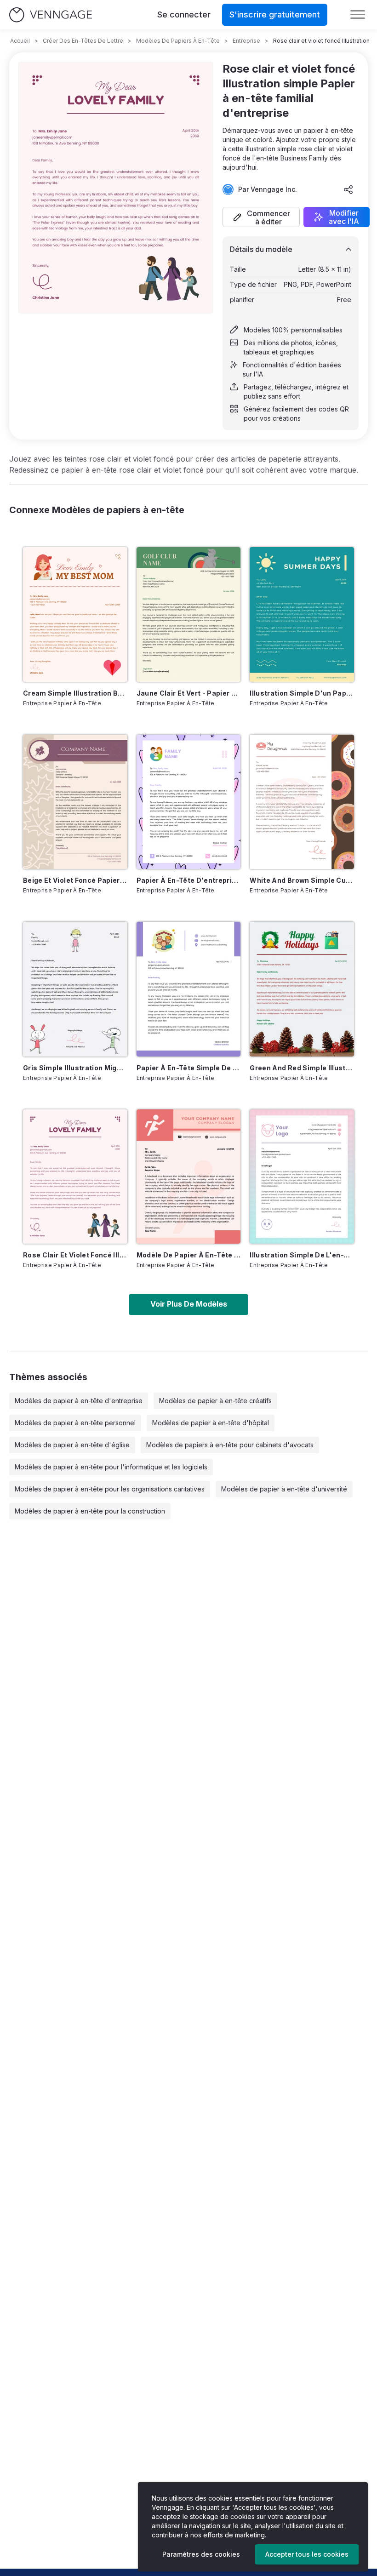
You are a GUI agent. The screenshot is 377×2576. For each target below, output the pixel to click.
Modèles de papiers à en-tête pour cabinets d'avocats (230, 1445)
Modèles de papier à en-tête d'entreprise (79, 1401)
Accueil (20, 41)
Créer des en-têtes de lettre (83, 41)
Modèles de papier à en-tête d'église (72, 1445)
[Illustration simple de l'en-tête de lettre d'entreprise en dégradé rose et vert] (302, 1177)
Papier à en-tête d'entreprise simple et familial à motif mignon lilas (189, 880)
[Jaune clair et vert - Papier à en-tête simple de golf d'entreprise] (189, 614)
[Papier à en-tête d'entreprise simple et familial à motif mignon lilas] (189, 802)
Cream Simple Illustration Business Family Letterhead (75, 693)
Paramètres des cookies (201, 2554)
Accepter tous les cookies (307, 2554)
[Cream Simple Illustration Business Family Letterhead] (75, 614)
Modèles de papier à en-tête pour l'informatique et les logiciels (111, 1467)
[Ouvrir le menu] (358, 15)
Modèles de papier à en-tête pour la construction (90, 1511)
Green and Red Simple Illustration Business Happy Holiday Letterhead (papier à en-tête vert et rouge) (302, 1068)
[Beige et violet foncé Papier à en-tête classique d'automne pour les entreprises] (75, 802)
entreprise (246, 41)
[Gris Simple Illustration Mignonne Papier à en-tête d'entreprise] (75, 989)
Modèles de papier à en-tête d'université (284, 1489)
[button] (261, 217)
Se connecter (184, 14)
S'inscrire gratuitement (275, 14)
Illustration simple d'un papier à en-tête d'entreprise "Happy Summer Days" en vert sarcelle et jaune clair (302, 693)
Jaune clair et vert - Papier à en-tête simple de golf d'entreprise (189, 693)
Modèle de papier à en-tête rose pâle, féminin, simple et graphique (189, 1255)
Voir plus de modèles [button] (189, 1304)
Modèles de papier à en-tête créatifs (215, 1401)
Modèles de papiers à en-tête (178, 41)
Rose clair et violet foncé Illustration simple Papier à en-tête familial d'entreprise (75, 1255)
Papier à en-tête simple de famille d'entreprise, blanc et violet (189, 1068)
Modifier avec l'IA (344, 217)
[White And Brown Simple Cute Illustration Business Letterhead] (302, 802)
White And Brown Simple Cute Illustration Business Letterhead (302, 880)
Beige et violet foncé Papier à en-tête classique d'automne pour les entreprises (75, 880)
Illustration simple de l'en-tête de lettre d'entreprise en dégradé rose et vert (302, 1255)
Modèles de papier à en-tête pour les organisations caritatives (110, 1489)
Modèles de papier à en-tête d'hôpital (211, 1423)
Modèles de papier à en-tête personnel (75, 1423)
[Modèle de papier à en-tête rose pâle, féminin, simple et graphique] (189, 1177)
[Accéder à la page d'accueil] (51, 15)
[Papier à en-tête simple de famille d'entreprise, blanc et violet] (189, 989)
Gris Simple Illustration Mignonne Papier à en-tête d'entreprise (75, 1068)
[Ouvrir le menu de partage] (348, 189)
